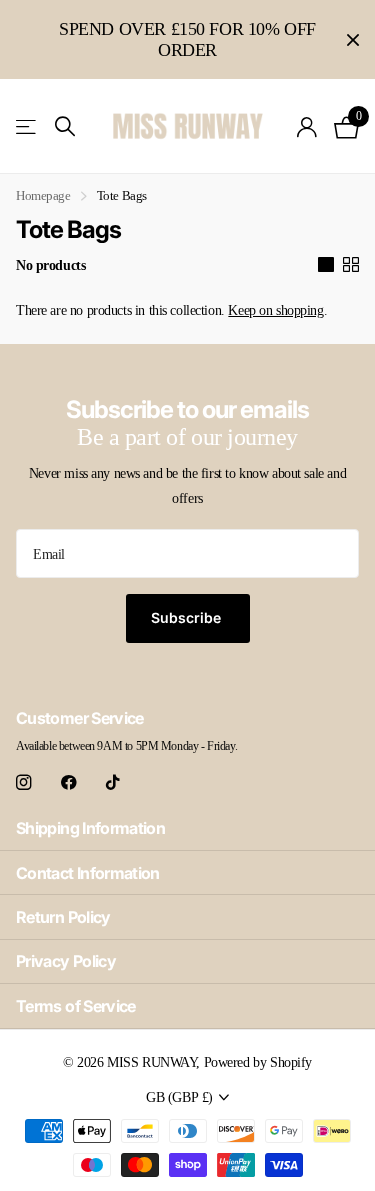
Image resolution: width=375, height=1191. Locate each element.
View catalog (27, 126)
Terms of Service (76, 1006)
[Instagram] (23, 782)
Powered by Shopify (258, 1062)
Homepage (43, 195)
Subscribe (188, 617)
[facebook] (69, 782)
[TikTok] (113, 782)
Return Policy (63, 917)
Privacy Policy (66, 961)
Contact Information (88, 873)
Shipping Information (90, 828)
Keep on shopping (275, 310)
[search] (65, 126)
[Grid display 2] (351, 265)
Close (353, 39)
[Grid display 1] (326, 265)
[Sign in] (307, 127)
